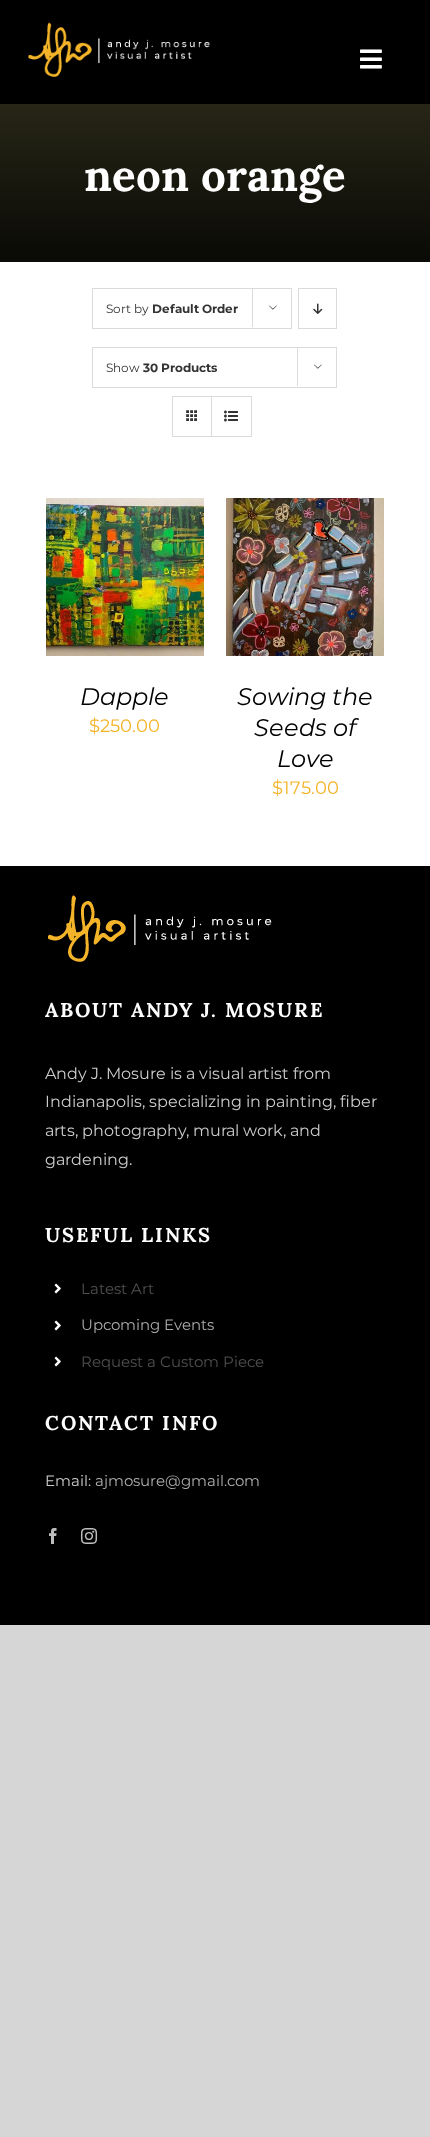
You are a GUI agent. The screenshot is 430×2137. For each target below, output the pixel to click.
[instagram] (89, 1536)
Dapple (124, 696)
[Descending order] (317, 308)
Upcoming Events (147, 1324)
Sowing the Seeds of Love (305, 727)
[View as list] (231, 416)
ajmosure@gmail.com (177, 1480)
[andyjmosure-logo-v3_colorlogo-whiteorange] (120, 29)
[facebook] (53, 1536)
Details (93, 601)
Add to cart (119, 561)
